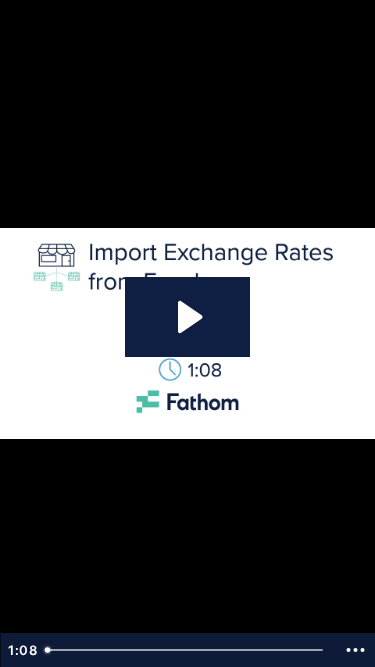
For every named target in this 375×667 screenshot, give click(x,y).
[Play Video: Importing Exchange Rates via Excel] (187, 317)
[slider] (186, 650)
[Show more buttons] (355, 650)
